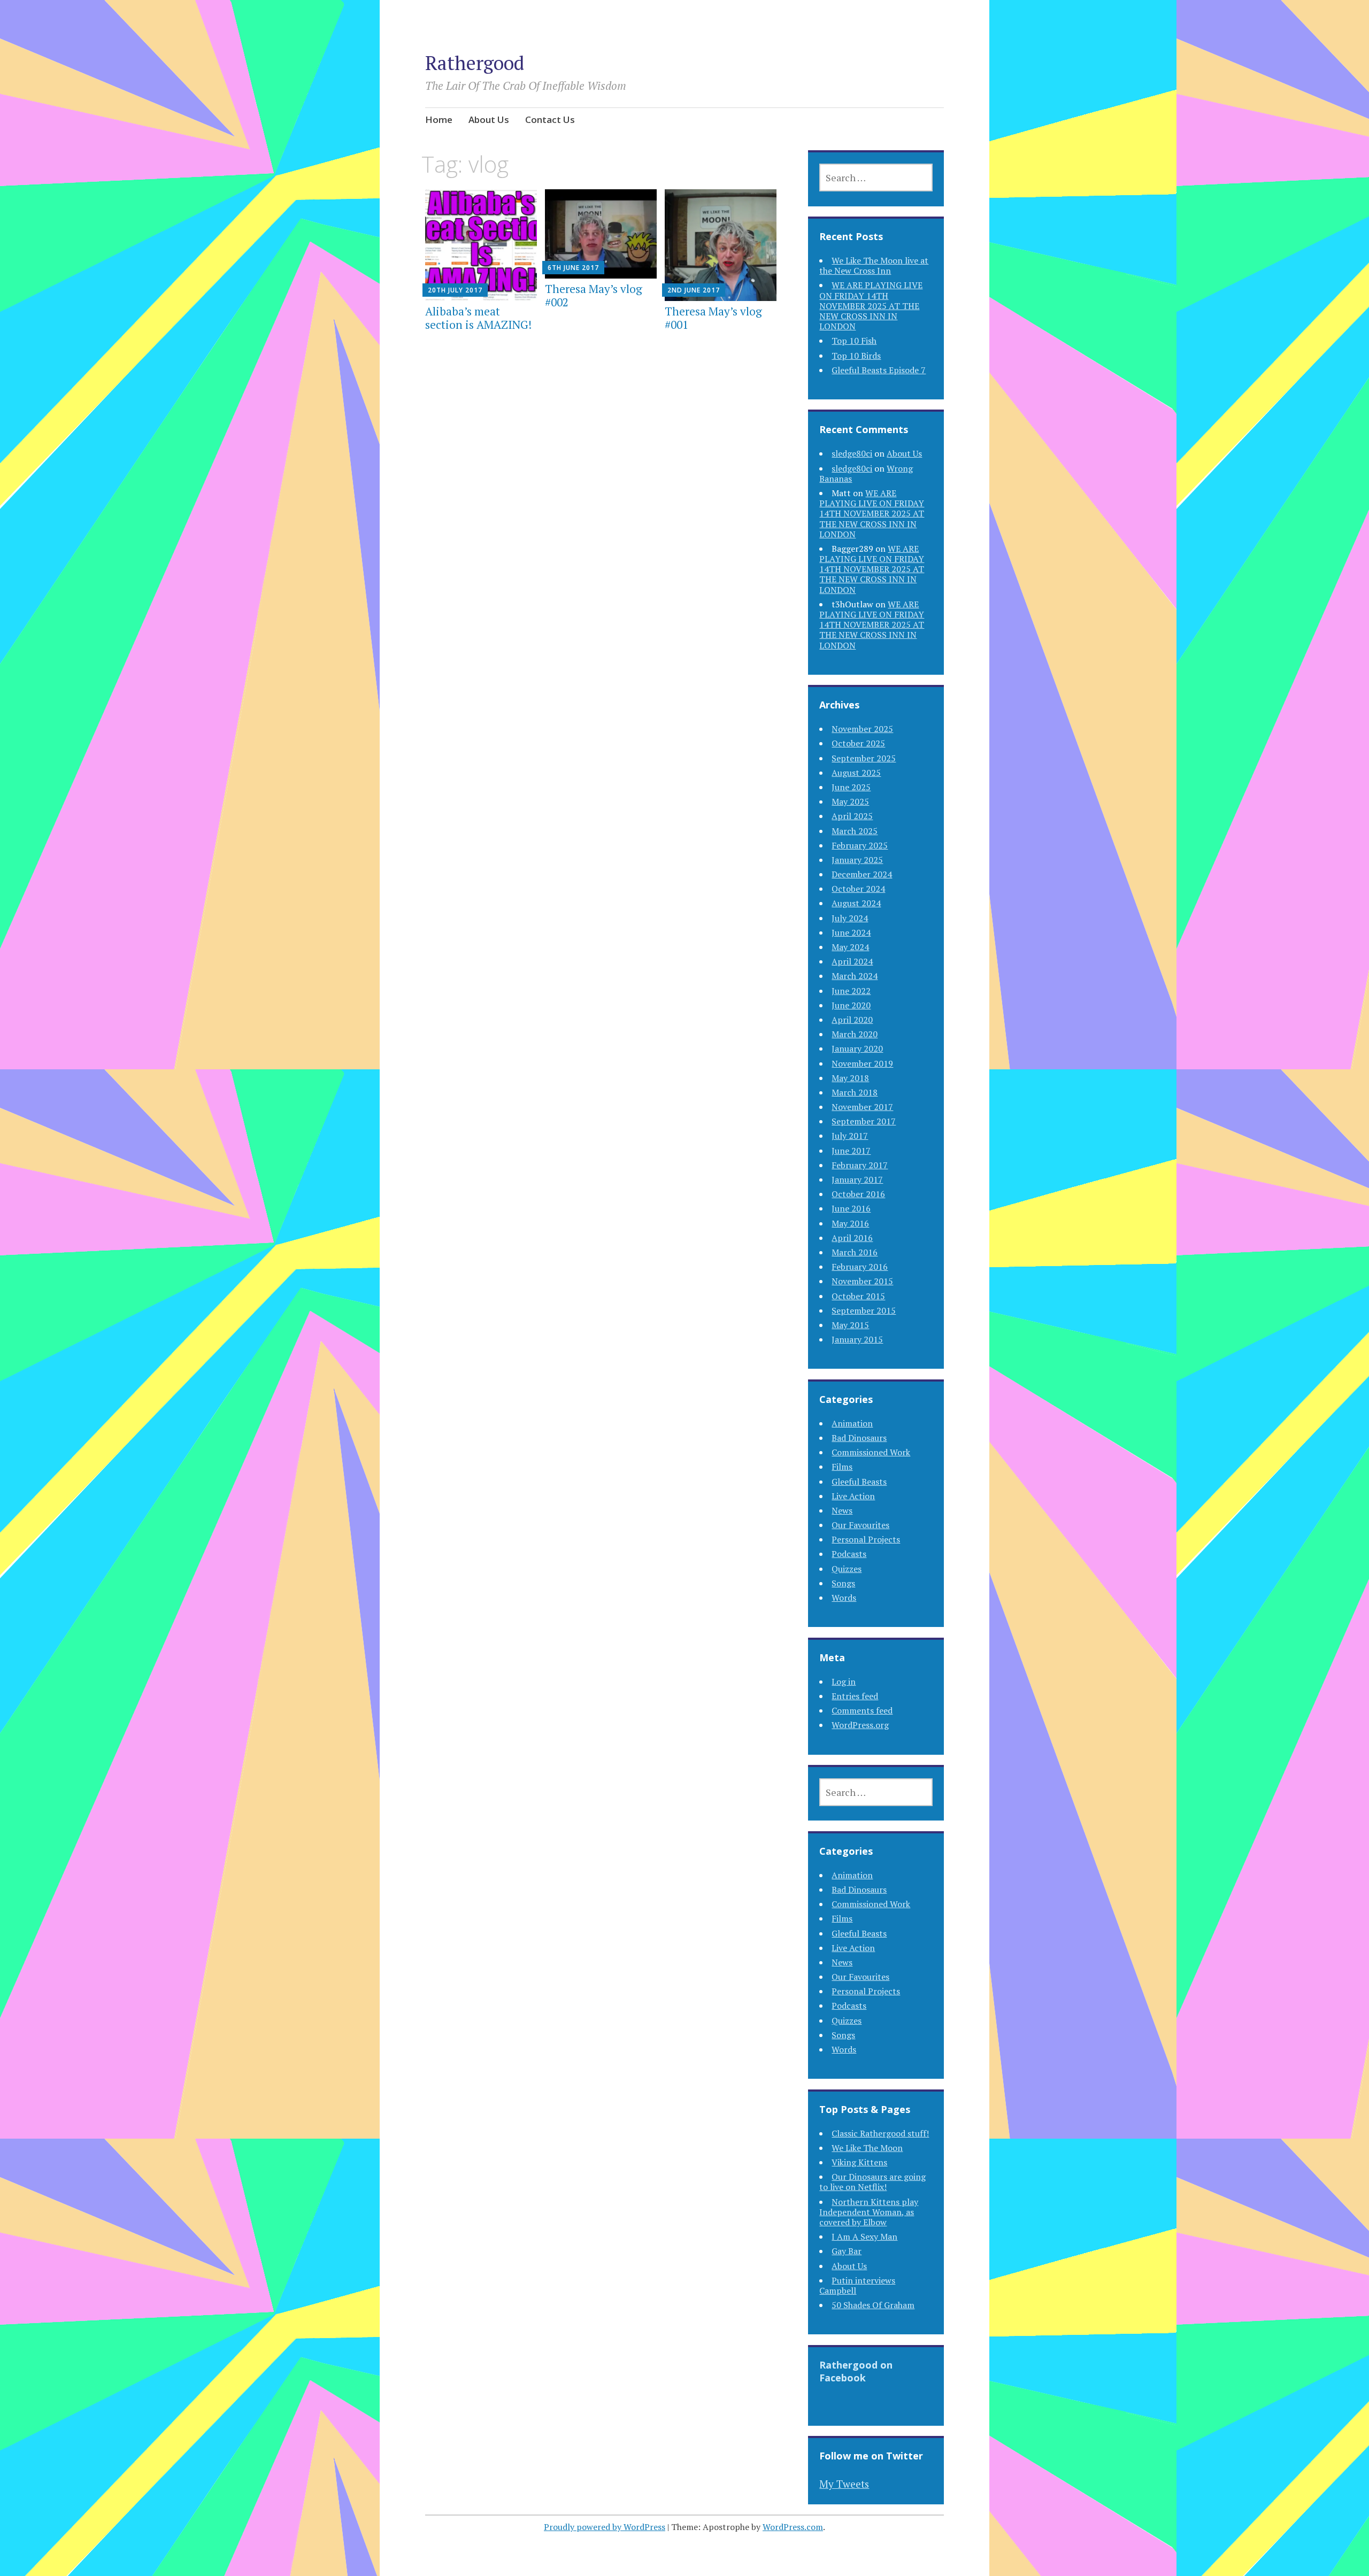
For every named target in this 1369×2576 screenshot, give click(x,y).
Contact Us (550, 119)
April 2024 (852, 961)
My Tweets (844, 2484)
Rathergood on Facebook (856, 2371)
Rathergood (475, 63)
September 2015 (864, 1310)
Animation (852, 1423)
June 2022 (851, 991)
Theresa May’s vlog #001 (713, 318)
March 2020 (855, 1034)
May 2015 (850, 1325)
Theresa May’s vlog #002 (594, 295)
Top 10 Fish (854, 341)
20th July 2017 (455, 290)
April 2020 (852, 1020)
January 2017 (857, 1179)
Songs (843, 1583)
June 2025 (851, 787)
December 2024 (862, 874)
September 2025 (864, 758)
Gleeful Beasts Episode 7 (879, 370)
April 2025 (852, 816)
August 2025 (856, 773)
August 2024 (856, 903)
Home (439, 119)
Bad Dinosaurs (859, 1438)
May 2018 (850, 1078)
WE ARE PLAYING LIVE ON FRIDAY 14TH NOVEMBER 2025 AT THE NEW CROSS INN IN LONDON (871, 306)
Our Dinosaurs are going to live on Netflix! (872, 2182)
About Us (489, 119)
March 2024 (855, 976)
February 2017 (860, 1165)
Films (842, 1467)
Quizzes (847, 1569)
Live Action (853, 1496)
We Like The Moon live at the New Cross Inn (874, 265)
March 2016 (855, 1252)
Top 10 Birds (856, 356)
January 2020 (857, 1048)
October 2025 (858, 743)
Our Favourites (860, 1525)
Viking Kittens (859, 2162)
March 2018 (855, 1092)
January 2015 (857, 1339)
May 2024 (850, 947)
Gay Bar (847, 2251)
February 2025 (860, 845)
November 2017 (862, 1107)
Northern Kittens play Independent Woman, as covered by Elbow (869, 2212)
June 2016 (851, 1208)
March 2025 (855, 831)
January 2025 (857, 860)
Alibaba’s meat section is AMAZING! (478, 318)
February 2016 (860, 1267)
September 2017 (864, 1121)
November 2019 (862, 1063)
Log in (844, 1682)
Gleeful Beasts (859, 1482)
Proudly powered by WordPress (605, 2527)
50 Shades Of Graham (873, 2305)
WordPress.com (793, 2527)
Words (844, 1598)
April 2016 (852, 1238)
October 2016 (858, 1194)
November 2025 (862, 729)
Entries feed (855, 1696)
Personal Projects (866, 1539)
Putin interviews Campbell (857, 2285)
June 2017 (851, 1151)
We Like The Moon (867, 2148)
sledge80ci (852, 453)
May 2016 (850, 1223)
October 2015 (858, 1296)
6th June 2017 (573, 268)
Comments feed (862, 1710)
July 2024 (850, 918)
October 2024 (858, 889)
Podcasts (849, 1554)
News (842, 1510)
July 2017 (850, 1136)
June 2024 (851, 932)
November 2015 (862, 1281)
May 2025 (850, 801)
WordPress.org (860, 1725)
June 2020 (851, 1005)
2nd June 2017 (694, 290)
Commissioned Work (871, 1452)
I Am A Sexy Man (864, 2236)
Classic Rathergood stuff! (880, 2133)
